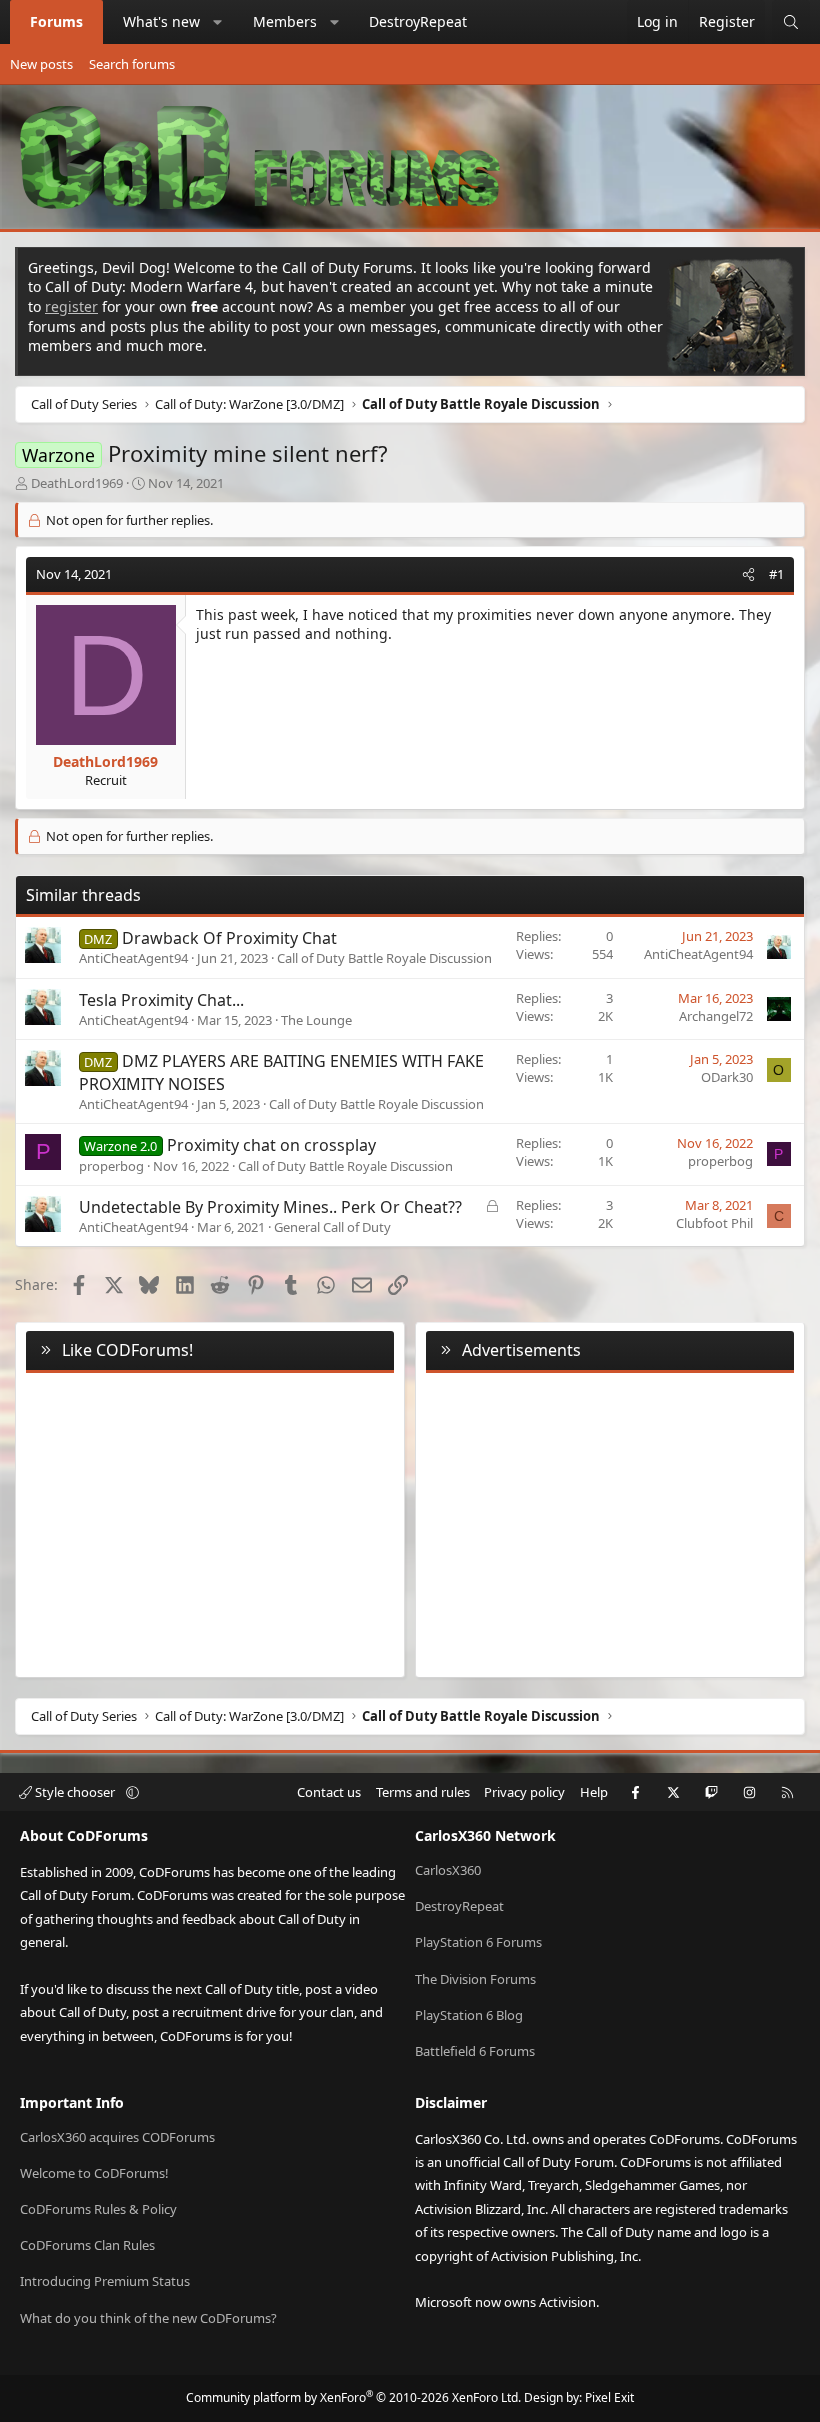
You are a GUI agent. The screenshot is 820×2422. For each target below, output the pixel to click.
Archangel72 (716, 1016)
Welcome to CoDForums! (94, 2173)
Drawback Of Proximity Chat (229, 938)
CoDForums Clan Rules (87, 2245)
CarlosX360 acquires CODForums (117, 2137)
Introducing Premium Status (105, 2281)
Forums (56, 21)
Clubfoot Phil (714, 1223)
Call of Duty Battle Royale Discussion (384, 958)
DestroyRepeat (418, 21)
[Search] (791, 22)
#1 (776, 574)
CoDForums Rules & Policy (98, 2209)
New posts (41, 64)
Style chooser (75, 1792)
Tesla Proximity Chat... (161, 1000)
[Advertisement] (610, 1521)
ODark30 (727, 1077)
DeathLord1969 (77, 483)
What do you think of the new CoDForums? (148, 2318)
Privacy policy (524, 1792)
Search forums (132, 64)
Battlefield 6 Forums (475, 2051)
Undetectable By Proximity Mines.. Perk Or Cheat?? (270, 1207)
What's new (161, 21)
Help (594, 1792)
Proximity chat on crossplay (271, 1145)
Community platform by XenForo (353, 2397)
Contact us (329, 1792)
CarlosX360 (448, 1870)
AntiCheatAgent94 (133, 958)
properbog (111, 1166)
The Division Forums (475, 1979)
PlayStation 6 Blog (469, 2015)
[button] (218, 22)
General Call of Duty (332, 1227)
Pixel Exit (609, 2397)
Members (285, 21)
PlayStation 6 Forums (478, 1942)
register (71, 306)
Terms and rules (423, 1792)
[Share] (748, 574)
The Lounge (316, 1020)
